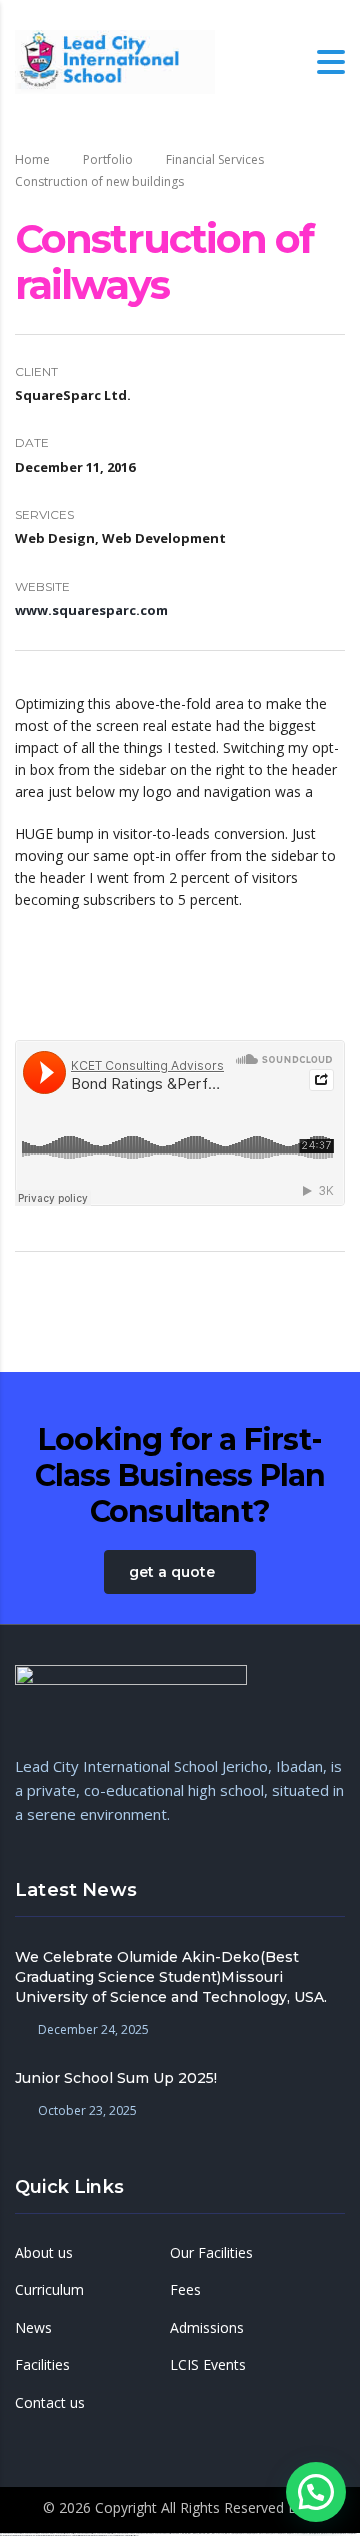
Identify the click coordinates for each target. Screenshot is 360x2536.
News (33, 2328)
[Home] (115, 61)
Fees (185, 2290)
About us (44, 2253)
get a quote (172, 1572)
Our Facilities (211, 2253)
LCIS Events (208, 2365)
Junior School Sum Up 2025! (116, 2078)
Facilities (42, 2365)
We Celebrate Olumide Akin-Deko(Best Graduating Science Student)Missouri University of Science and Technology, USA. (171, 1977)
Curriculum (49, 2290)
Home (32, 159)
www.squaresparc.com (91, 610)
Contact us (50, 2403)
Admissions (207, 2328)
